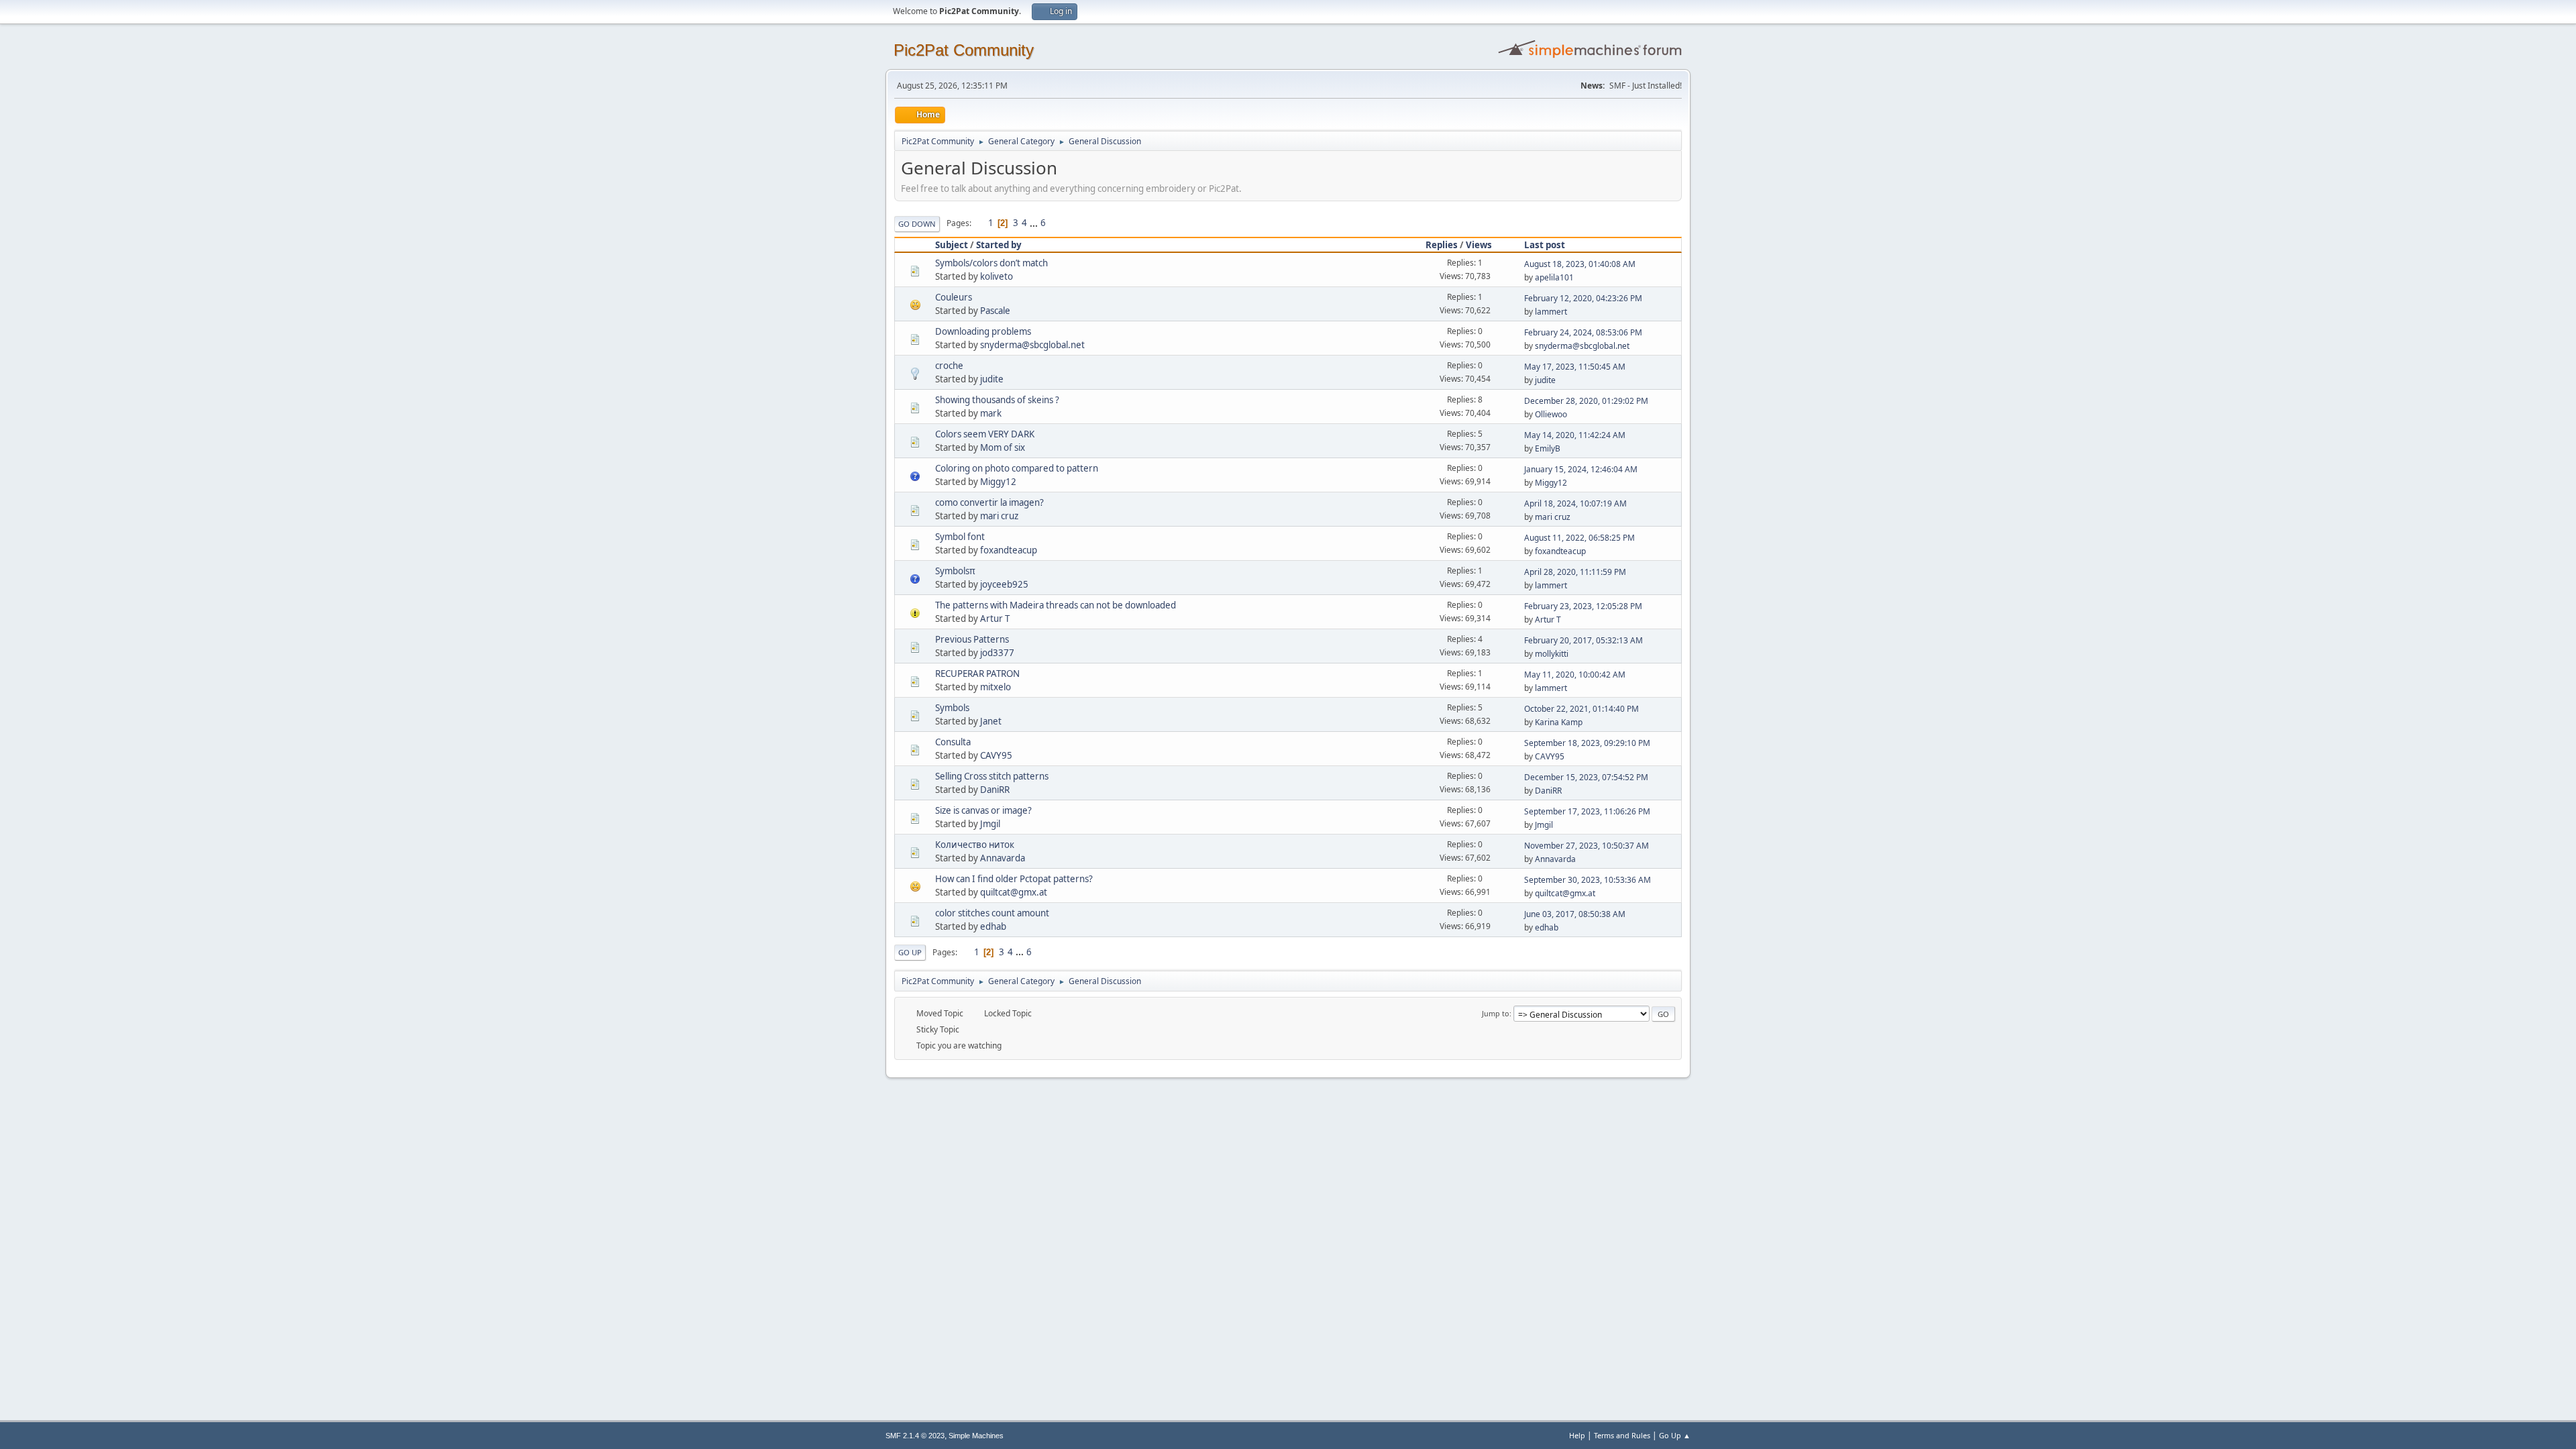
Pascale (995, 311)
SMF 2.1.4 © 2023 (915, 1436)
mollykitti (1552, 654)
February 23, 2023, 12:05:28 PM (1583, 606)
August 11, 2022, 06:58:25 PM (1579, 538)
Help (1577, 1435)
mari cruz (999, 516)
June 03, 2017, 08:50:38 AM (1575, 914)
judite (992, 379)
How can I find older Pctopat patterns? (1014, 879)
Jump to (1496, 1013)
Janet (991, 721)
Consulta (953, 742)
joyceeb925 (1004, 584)
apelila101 (1554, 277)
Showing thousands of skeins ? (997, 400)
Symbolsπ (955, 571)
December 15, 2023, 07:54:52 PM (1586, 777)
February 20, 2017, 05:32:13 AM (1584, 640)
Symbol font (960, 537)
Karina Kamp (1559, 722)
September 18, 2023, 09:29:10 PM (1587, 743)
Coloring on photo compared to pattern (1017, 468)
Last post (1545, 245)
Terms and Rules (1622, 1435)
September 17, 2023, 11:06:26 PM (1587, 811)
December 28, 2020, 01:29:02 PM (1586, 401)
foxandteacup (1009, 550)
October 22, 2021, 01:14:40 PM (1581, 709)
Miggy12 (998, 482)
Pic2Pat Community (964, 50)
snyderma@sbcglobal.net (1032, 345)
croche (949, 366)
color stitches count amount (992, 913)
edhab (993, 926)
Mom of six (1003, 447)
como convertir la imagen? (989, 502)
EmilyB (1548, 448)
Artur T (995, 619)
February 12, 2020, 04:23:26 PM (1583, 298)
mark (991, 413)
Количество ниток (975, 845)
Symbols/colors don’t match (991, 263)
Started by (999, 245)
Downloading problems (983, 331)
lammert (1551, 312)
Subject (952, 245)
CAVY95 (996, 755)
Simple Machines (976, 1436)
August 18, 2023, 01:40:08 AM (1580, 264)
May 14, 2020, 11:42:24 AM (1575, 435)
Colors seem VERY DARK (985, 434)
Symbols (952, 708)
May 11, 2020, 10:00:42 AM (1575, 675)
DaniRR (995, 790)
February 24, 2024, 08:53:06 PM (1583, 332)
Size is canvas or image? (983, 810)
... (1035, 223)
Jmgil (990, 824)
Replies (1442, 245)
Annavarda (1003, 858)
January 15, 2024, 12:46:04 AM (1581, 469)
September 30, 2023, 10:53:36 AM (1588, 880)
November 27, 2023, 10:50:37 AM (1587, 846)
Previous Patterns (972, 639)
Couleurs (954, 297)
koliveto (997, 276)
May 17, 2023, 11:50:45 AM (1575, 367)
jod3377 (997, 653)
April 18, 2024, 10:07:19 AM (1575, 503)
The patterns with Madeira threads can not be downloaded (1056, 605)
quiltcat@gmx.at (1014, 892)
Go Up (910, 952)
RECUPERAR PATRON (977, 674)
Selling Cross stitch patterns (992, 776)
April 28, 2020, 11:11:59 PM (1575, 572)
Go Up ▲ (1675, 1435)
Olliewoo (1551, 414)
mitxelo (996, 687)
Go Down (917, 224)
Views (1479, 245)
